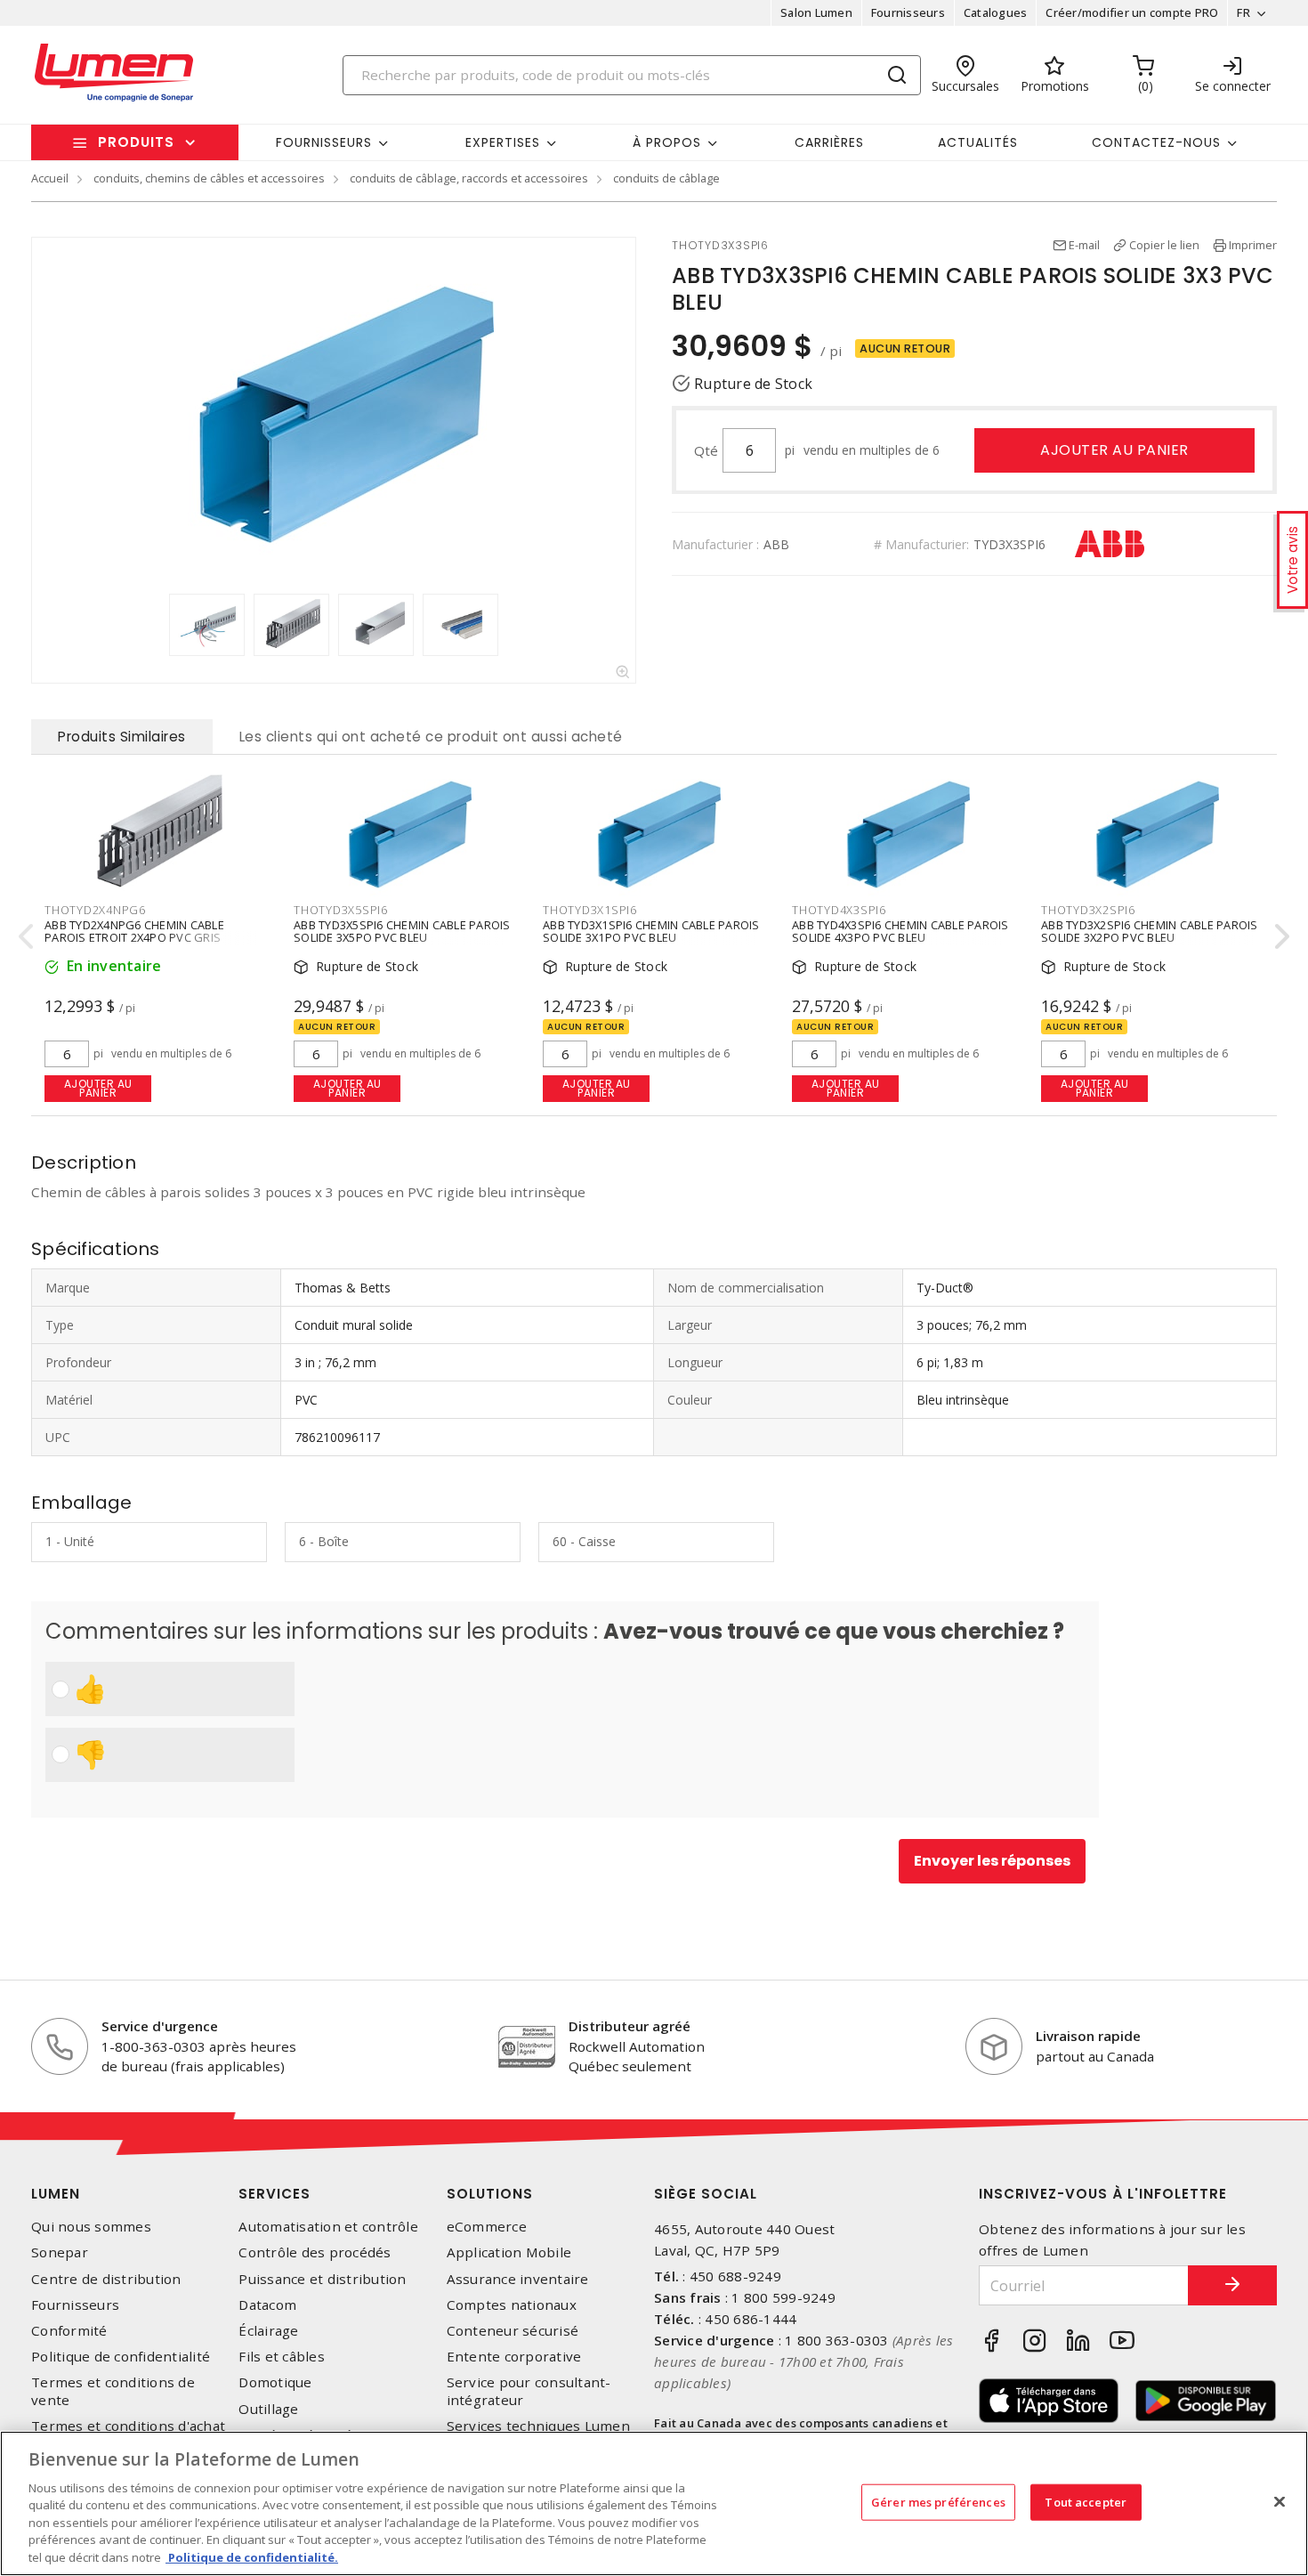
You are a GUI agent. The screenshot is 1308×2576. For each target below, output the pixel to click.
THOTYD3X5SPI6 (341, 910)
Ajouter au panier (1114, 450)
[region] (654, 2503)
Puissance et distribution (322, 2279)
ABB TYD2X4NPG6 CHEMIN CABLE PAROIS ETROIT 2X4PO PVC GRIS (134, 931)
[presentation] (152, 625)
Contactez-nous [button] (1156, 142)
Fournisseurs (908, 12)
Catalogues (996, 12)
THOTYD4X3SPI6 (839, 910)
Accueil (50, 178)
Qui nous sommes (91, 2227)
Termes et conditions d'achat (128, 2426)
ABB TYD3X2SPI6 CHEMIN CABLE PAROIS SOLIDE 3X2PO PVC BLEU (1150, 931)
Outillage (268, 2409)
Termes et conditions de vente (113, 2391)
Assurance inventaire (518, 2279)
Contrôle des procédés (315, 2252)
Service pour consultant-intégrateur (529, 2391)
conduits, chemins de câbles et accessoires (209, 178)
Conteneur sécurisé (513, 2331)
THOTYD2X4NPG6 (95, 910)
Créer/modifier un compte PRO (1132, 12)
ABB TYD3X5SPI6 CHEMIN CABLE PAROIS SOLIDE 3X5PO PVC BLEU (402, 931)
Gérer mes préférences (938, 2501)
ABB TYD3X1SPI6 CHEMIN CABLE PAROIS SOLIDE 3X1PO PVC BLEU (651, 931)
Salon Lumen (816, 12)
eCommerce (487, 2227)
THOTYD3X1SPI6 (590, 910)
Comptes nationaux (512, 2305)
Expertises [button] (503, 142)
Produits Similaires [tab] (122, 737)
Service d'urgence (160, 2026)
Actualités (978, 142)
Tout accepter (1086, 2501)
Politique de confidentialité (121, 2357)
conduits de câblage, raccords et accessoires (469, 178)
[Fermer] (1280, 2501)
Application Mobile (509, 2252)
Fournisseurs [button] (324, 142)
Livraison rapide (1088, 2036)
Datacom (267, 2305)
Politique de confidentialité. (252, 2557)
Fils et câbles (282, 2357)
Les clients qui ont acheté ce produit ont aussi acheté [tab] (431, 737)
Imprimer (1253, 245)
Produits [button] (136, 142)
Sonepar (60, 2252)
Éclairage (268, 2331)
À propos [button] (667, 142)
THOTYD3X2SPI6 (1088, 910)
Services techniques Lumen (538, 2426)
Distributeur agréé (630, 2026)
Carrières (829, 142)
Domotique (275, 2382)
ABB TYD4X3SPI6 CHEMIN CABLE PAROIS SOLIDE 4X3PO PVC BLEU (900, 931)
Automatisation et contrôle (328, 2227)
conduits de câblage (666, 178)
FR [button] (1243, 12)
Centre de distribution (106, 2279)
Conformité (69, 2331)
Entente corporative (514, 2357)
